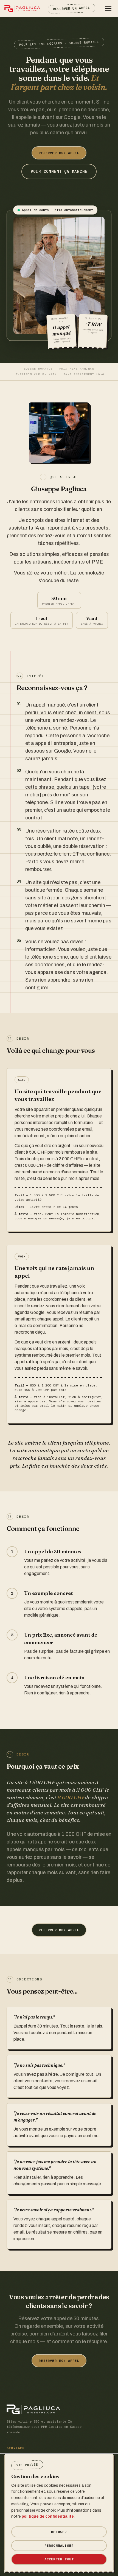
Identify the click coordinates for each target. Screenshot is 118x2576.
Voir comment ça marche (59, 171)
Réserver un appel (71, 8)
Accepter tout (59, 2559)
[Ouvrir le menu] (108, 8)
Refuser (59, 2532)
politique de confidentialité (48, 2516)
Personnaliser (59, 2545)
